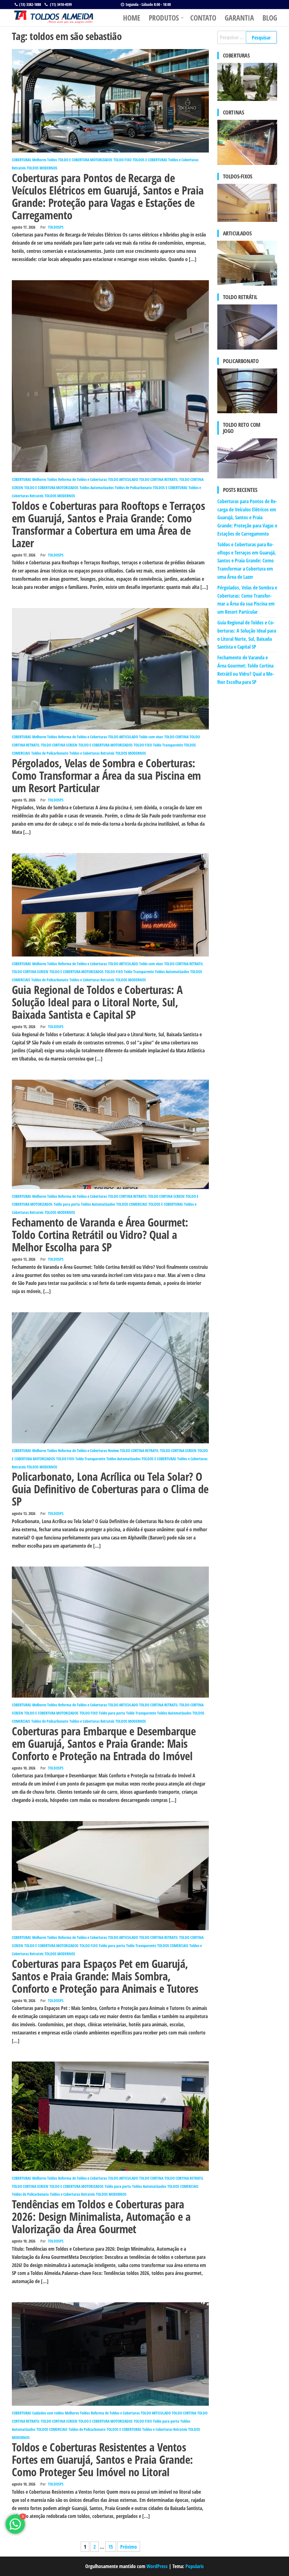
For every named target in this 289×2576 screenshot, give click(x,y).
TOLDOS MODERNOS (42, 168)
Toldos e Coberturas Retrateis (92, 753)
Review (113, 1451)
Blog (270, 18)
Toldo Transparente (168, 745)
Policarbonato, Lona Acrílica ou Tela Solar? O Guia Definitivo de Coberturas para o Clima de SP (110, 1489)
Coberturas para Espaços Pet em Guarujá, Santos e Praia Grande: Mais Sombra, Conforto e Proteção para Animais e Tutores (105, 1976)
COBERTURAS (21, 160)
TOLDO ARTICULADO (123, 479)
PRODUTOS (164, 18)
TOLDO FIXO (122, 160)
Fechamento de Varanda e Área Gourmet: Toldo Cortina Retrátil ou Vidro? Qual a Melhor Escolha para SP (100, 1235)
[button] (226, 458)
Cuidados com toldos (48, 2413)
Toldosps (56, 227)
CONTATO (203, 18)
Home (132, 18)
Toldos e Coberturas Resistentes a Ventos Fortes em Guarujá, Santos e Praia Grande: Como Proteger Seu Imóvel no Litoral (102, 2459)
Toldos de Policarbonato (133, 488)
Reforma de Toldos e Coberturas (83, 479)
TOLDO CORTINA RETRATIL (159, 479)
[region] (247, 458)
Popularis (195, 2566)
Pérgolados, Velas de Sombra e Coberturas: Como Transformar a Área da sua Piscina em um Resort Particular (106, 775)
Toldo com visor (151, 737)
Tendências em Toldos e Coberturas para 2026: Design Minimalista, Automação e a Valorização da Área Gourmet (101, 2216)
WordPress (157, 2566)
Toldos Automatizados (97, 488)
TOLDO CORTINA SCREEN (59, 745)
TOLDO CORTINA (176, 737)
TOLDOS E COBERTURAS (150, 160)
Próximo (129, 2547)
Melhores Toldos (45, 160)
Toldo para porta (67, 1204)
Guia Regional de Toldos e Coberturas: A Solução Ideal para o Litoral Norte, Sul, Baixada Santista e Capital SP (97, 1002)
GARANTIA (239, 18)
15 (111, 2547)
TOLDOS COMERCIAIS (132, 1204)
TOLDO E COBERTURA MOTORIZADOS (85, 160)
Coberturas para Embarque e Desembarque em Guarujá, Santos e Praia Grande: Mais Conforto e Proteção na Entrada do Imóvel (104, 1743)
